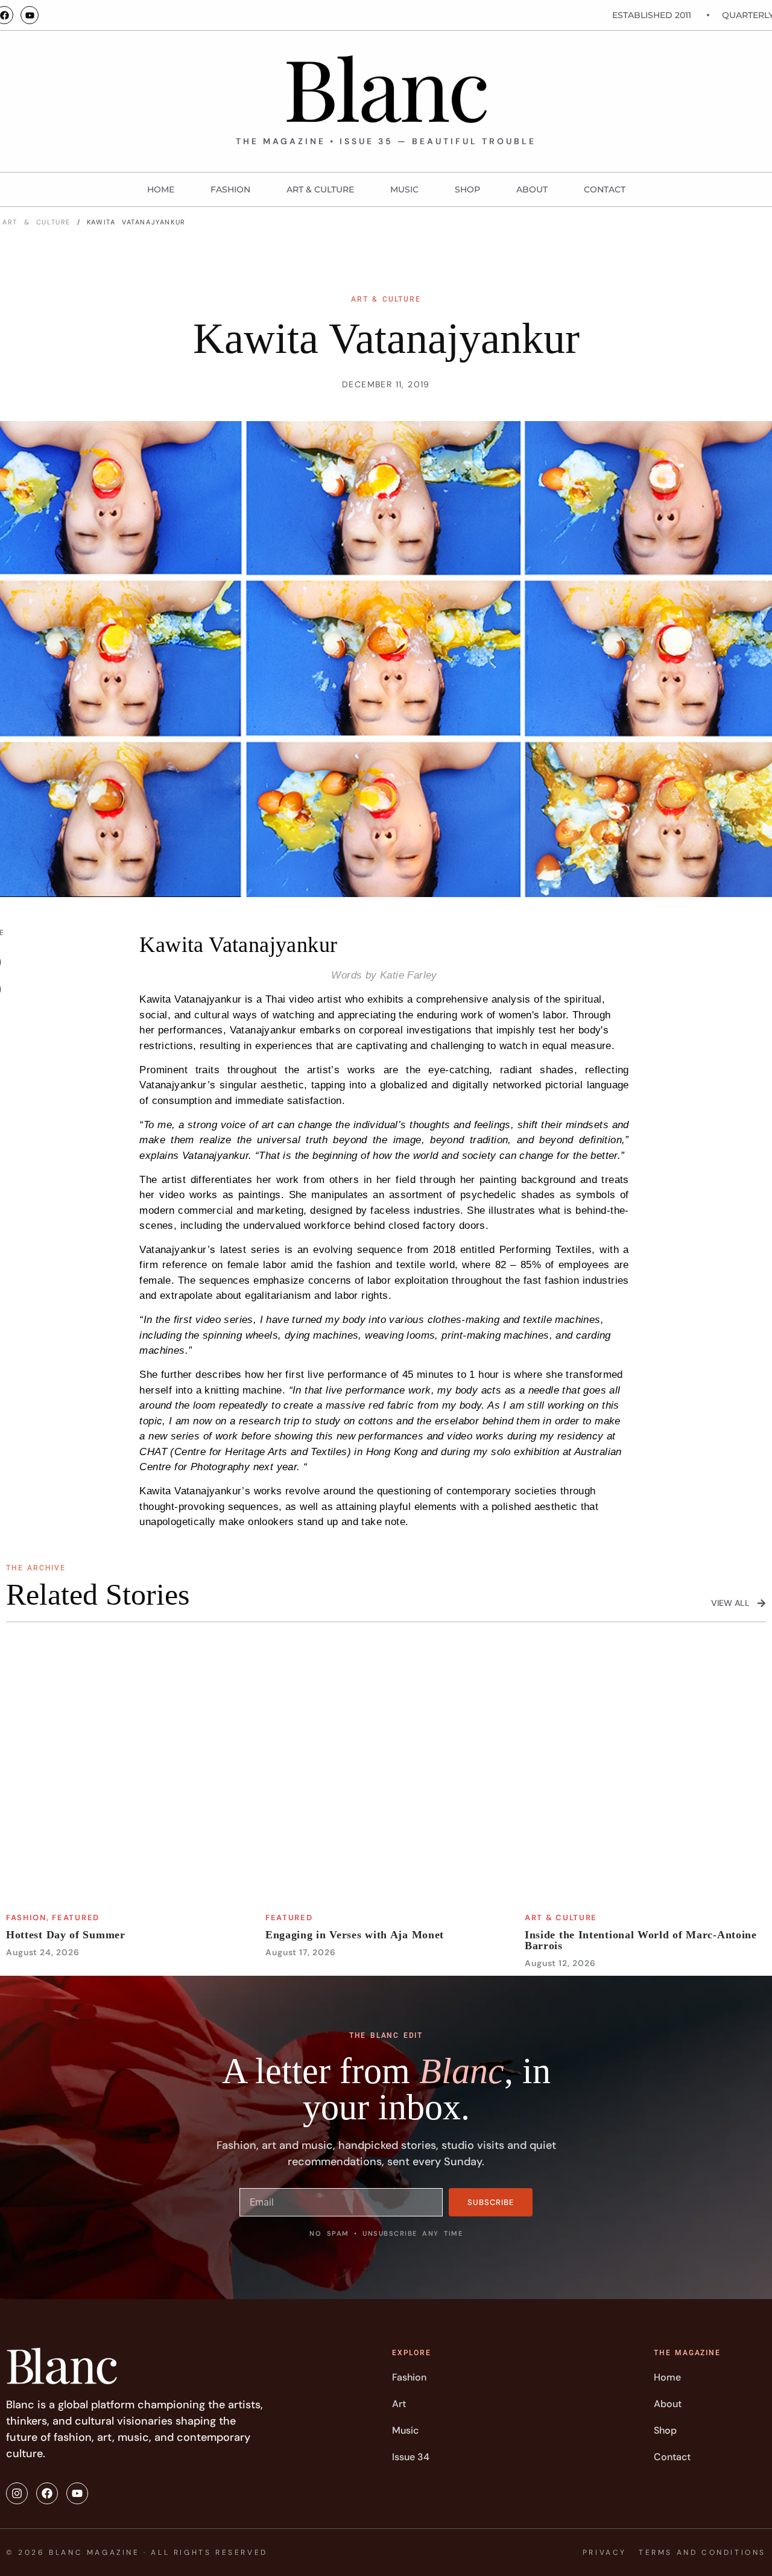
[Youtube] (30, 15)
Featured (76, 1918)
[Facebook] (47, 2493)
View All (730, 1603)
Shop (467, 189)
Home (161, 189)
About (532, 189)
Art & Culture (320, 189)
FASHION (230, 189)
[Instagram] (17, 2493)
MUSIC (404, 189)
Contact (605, 189)
